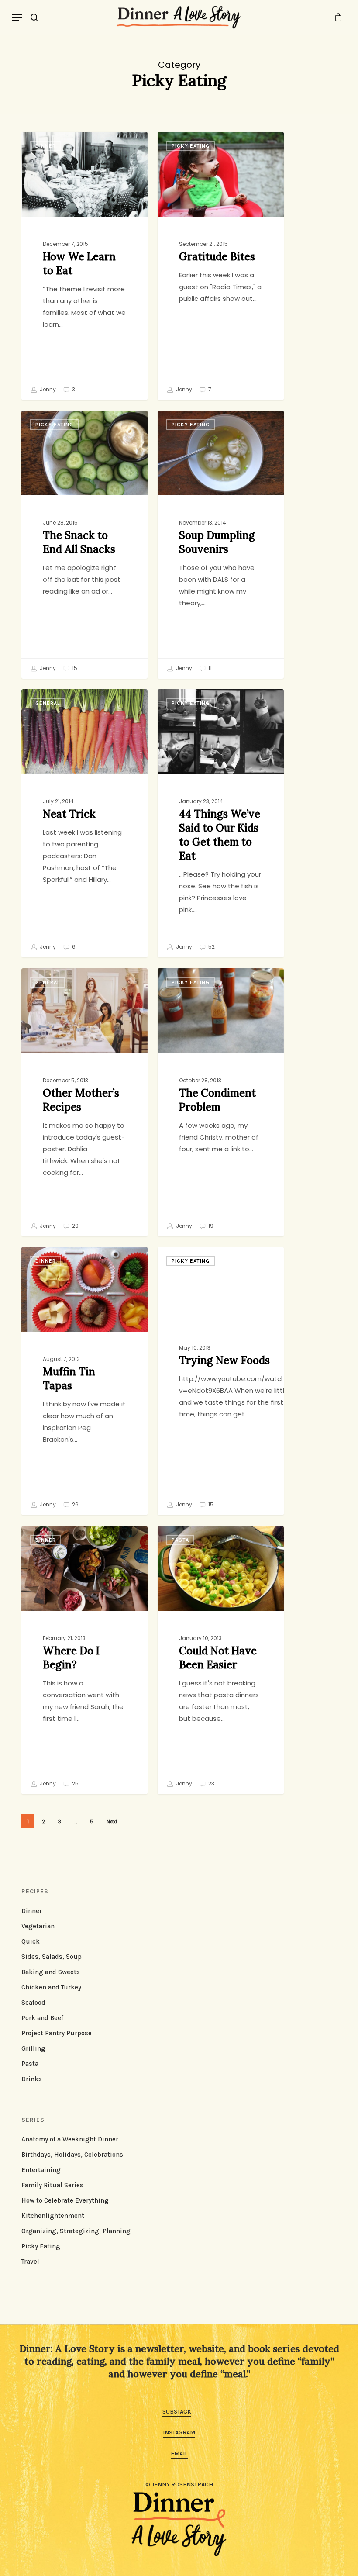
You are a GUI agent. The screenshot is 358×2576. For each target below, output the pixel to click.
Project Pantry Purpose (57, 2033)
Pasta (180, 1540)
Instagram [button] (179, 2433)
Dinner (46, 146)
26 (75, 1505)
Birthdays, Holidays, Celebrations (72, 2155)
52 (211, 947)
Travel (30, 2262)
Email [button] (179, 2453)
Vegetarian (38, 1926)
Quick (31, 1941)
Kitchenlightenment (53, 2216)
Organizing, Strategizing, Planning (76, 2231)
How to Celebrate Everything (65, 2200)
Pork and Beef (42, 2018)
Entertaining (41, 2170)
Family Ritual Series (52, 2185)
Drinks (32, 2079)
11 (209, 668)
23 (211, 1784)
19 (210, 1226)
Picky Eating (191, 146)
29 (75, 1226)
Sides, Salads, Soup (52, 1957)
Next (112, 1822)
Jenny (47, 390)
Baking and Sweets (51, 1972)
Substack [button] (177, 2412)
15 (74, 668)
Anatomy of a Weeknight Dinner (70, 2139)
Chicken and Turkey (51, 1987)
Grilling (33, 2048)
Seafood (33, 2003)
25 (75, 1784)
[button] (17, 17)
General (48, 703)
